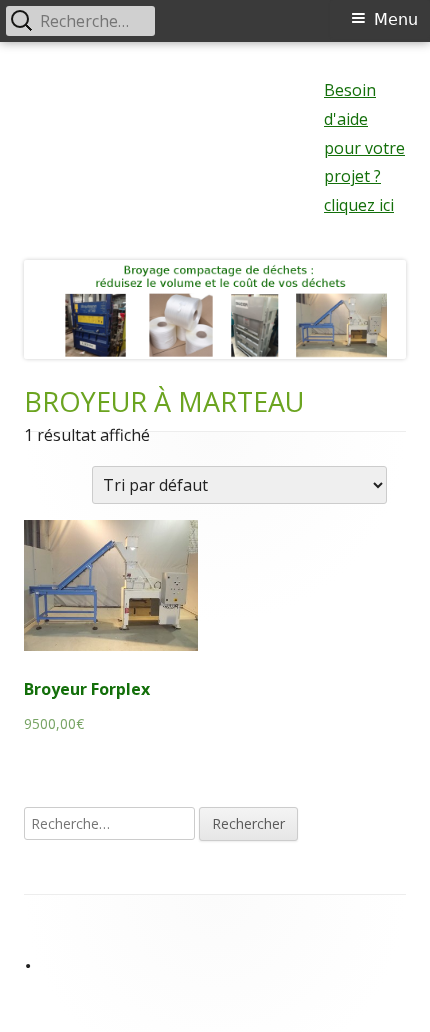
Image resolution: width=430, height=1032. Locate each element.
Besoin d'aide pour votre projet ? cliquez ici (364, 147)
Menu (396, 19)
